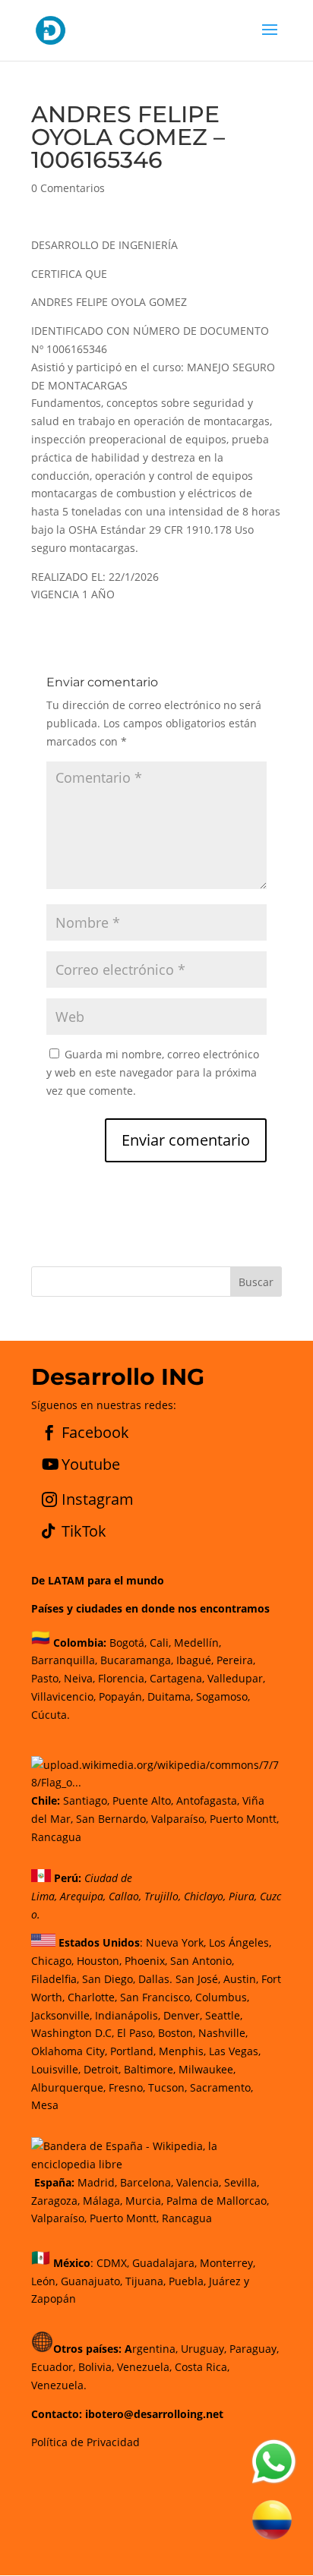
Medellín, (198, 1643)
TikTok (84, 1531)
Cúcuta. (51, 1715)
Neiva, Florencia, (107, 1678)
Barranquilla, (64, 1660)
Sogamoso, (223, 1696)
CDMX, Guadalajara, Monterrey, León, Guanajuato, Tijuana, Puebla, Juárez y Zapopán (143, 2281)
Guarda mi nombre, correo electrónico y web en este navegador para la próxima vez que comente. (153, 1072)
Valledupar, (236, 1678)
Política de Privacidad (85, 2442)
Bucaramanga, (135, 1660)
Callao (124, 1896)
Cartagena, (177, 1678)
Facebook (95, 1432)
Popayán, (120, 1696)
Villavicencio (62, 1696)
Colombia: (80, 1643)
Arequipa (82, 1896)
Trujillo (161, 1896)
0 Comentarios (68, 188)
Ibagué (192, 1660)
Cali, (159, 1643)
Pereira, (234, 1660)
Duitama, (170, 1696)
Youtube (91, 1464)
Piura (242, 1896)
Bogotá (127, 1643)
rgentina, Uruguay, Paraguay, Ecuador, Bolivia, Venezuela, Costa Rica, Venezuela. (155, 2367)
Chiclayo (204, 1896)
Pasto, (46, 1678)
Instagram (98, 1499)
